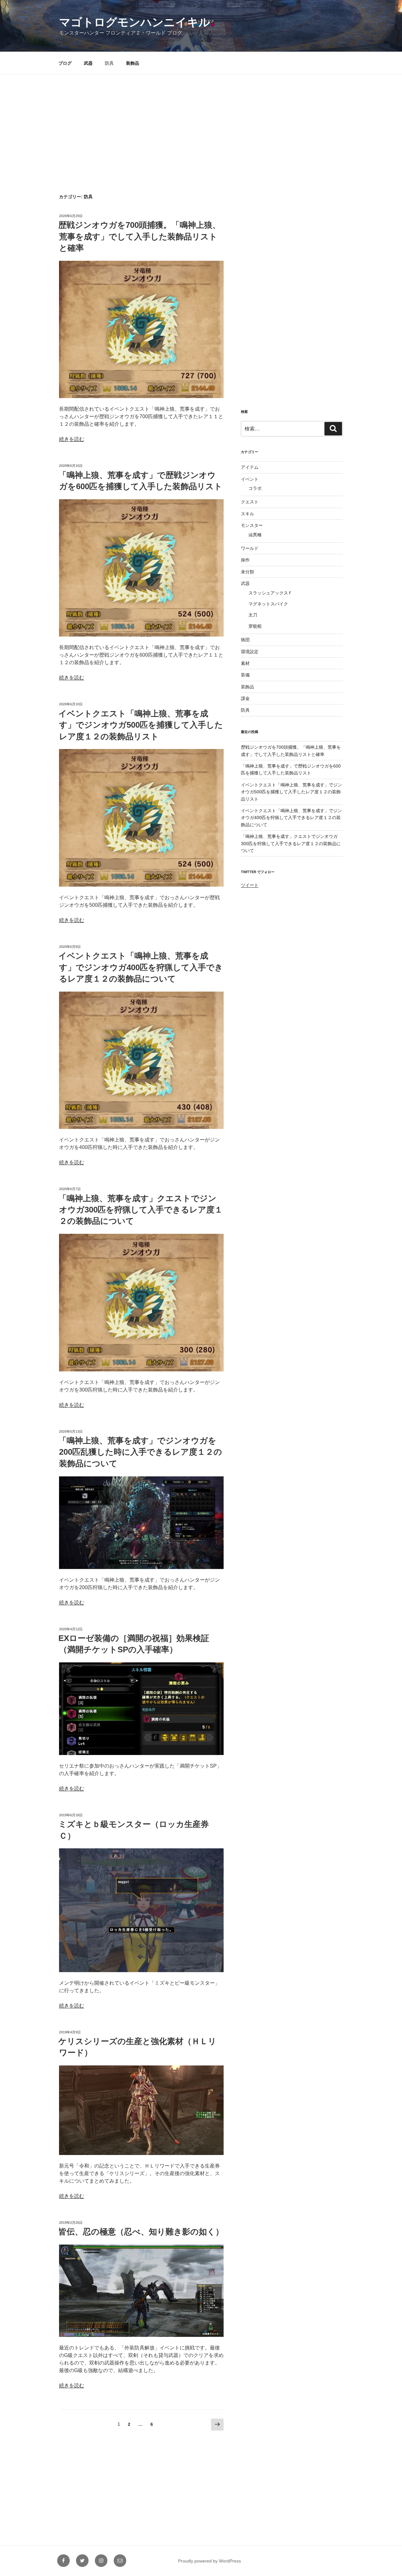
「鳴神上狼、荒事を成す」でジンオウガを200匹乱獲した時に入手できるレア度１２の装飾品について (140, 1452)
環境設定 (250, 652)
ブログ (65, 63)
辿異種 (255, 535)
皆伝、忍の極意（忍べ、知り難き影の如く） (141, 2232)
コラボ (255, 488)
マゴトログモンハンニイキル (135, 22)
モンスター (252, 525)
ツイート (250, 885)
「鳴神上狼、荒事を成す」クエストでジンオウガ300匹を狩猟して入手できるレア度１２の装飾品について (141, 1210)
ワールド (250, 548)
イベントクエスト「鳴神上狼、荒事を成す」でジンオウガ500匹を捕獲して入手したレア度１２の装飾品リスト (141, 725)
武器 (88, 63)
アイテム (250, 467)
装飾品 (133, 63)
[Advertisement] (201, 122)
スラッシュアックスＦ (270, 593)
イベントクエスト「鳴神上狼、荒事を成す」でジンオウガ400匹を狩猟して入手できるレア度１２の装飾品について (141, 967)
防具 (109, 63)
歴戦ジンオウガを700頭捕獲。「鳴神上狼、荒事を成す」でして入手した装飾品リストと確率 (139, 236)
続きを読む (72, 439)
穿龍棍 (255, 626)
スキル (247, 514)
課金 (245, 698)
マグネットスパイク (268, 604)
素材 (245, 663)
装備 (245, 675)
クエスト (250, 502)
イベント (250, 479)
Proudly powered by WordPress (209, 2561)
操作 (245, 560)
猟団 (245, 640)
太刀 (253, 615)
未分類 (247, 572)
